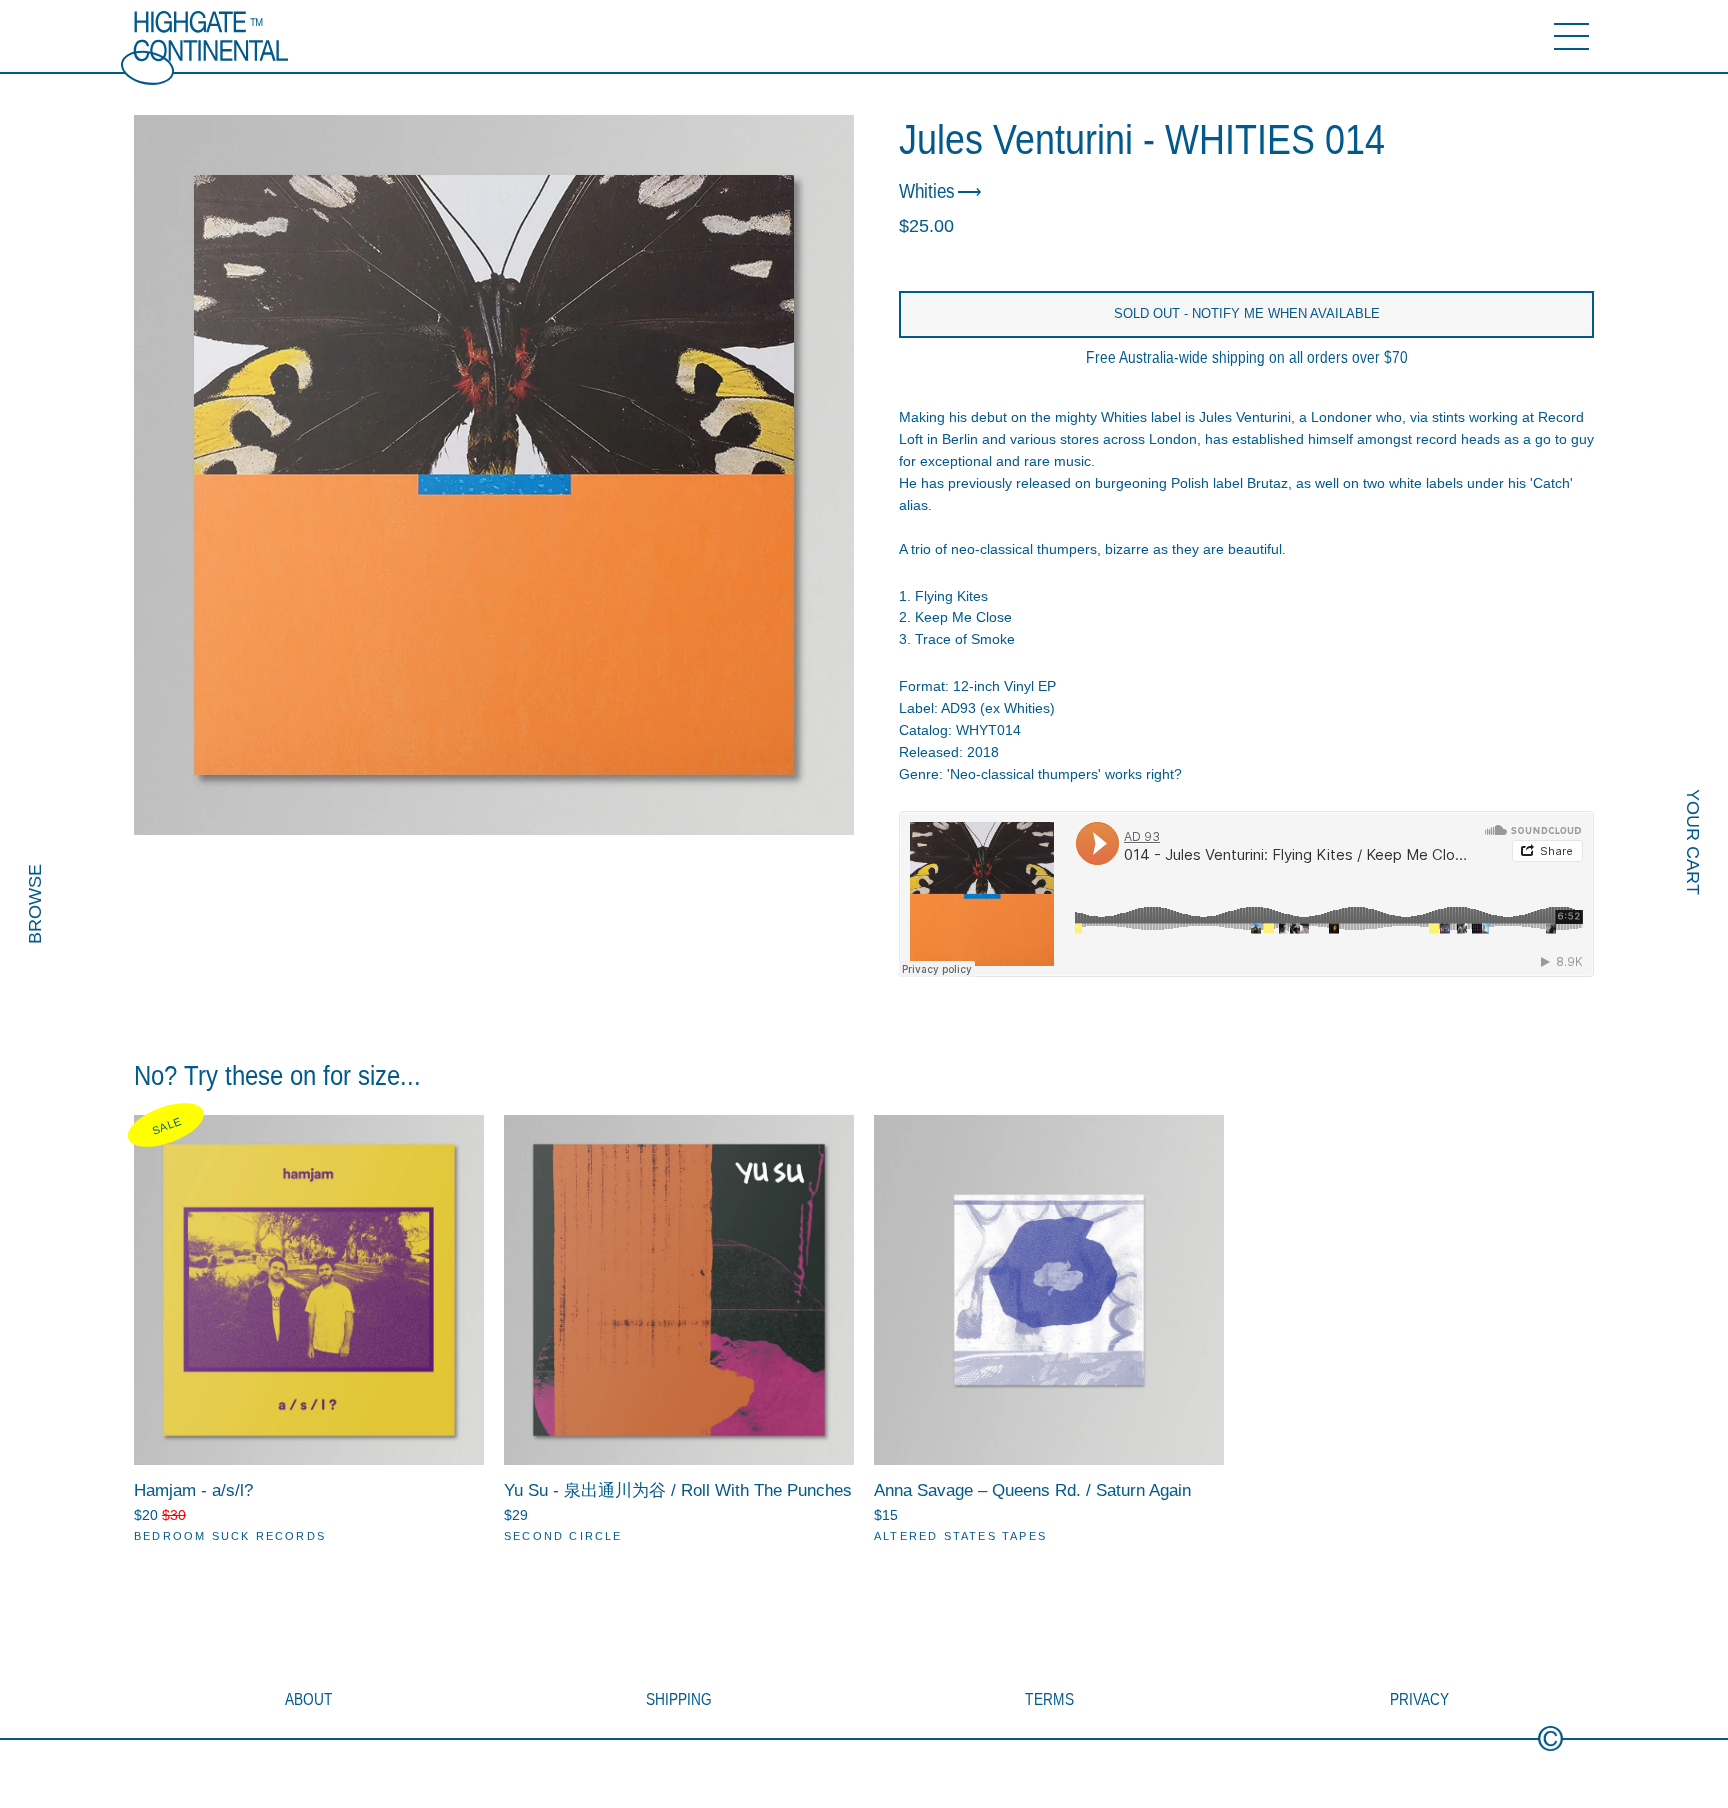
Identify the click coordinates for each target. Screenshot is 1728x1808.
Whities (927, 192)
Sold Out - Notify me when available (1247, 313)
